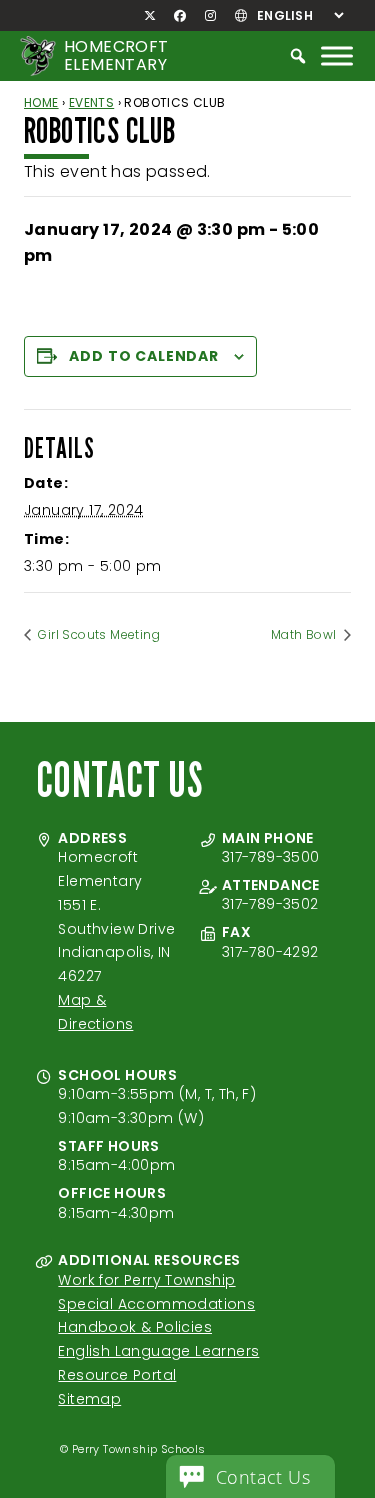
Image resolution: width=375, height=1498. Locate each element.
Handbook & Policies (135, 1327)
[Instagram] (210, 16)
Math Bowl (305, 634)
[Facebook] (180, 16)
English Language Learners (158, 1351)
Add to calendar (144, 356)
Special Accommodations (156, 1304)
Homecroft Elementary (116, 55)
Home (41, 102)
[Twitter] (150, 16)
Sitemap (89, 1399)
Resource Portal (117, 1375)
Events (91, 102)
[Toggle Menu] (337, 55)
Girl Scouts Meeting (97, 634)
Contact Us (263, 1477)
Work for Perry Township (146, 1280)
